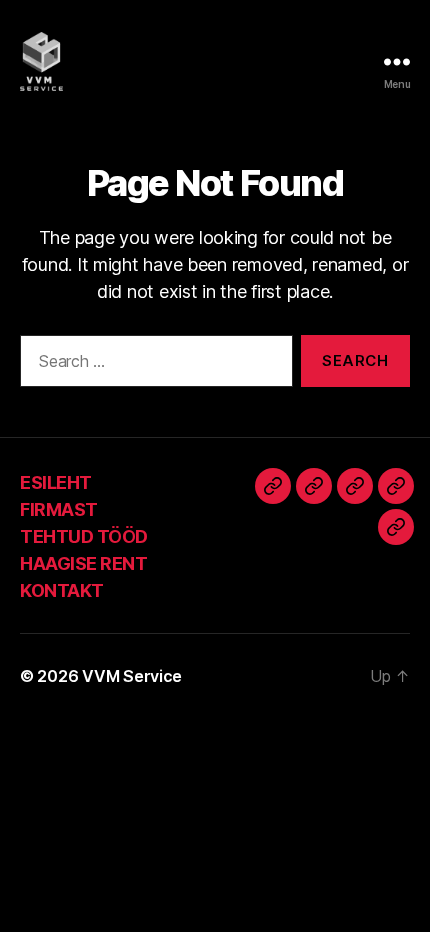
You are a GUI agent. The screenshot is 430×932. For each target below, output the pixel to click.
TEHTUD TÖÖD (84, 536)
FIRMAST (59, 509)
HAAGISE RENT (83, 563)
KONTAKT (62, 590)
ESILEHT (56, 482)
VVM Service (132, 676)
